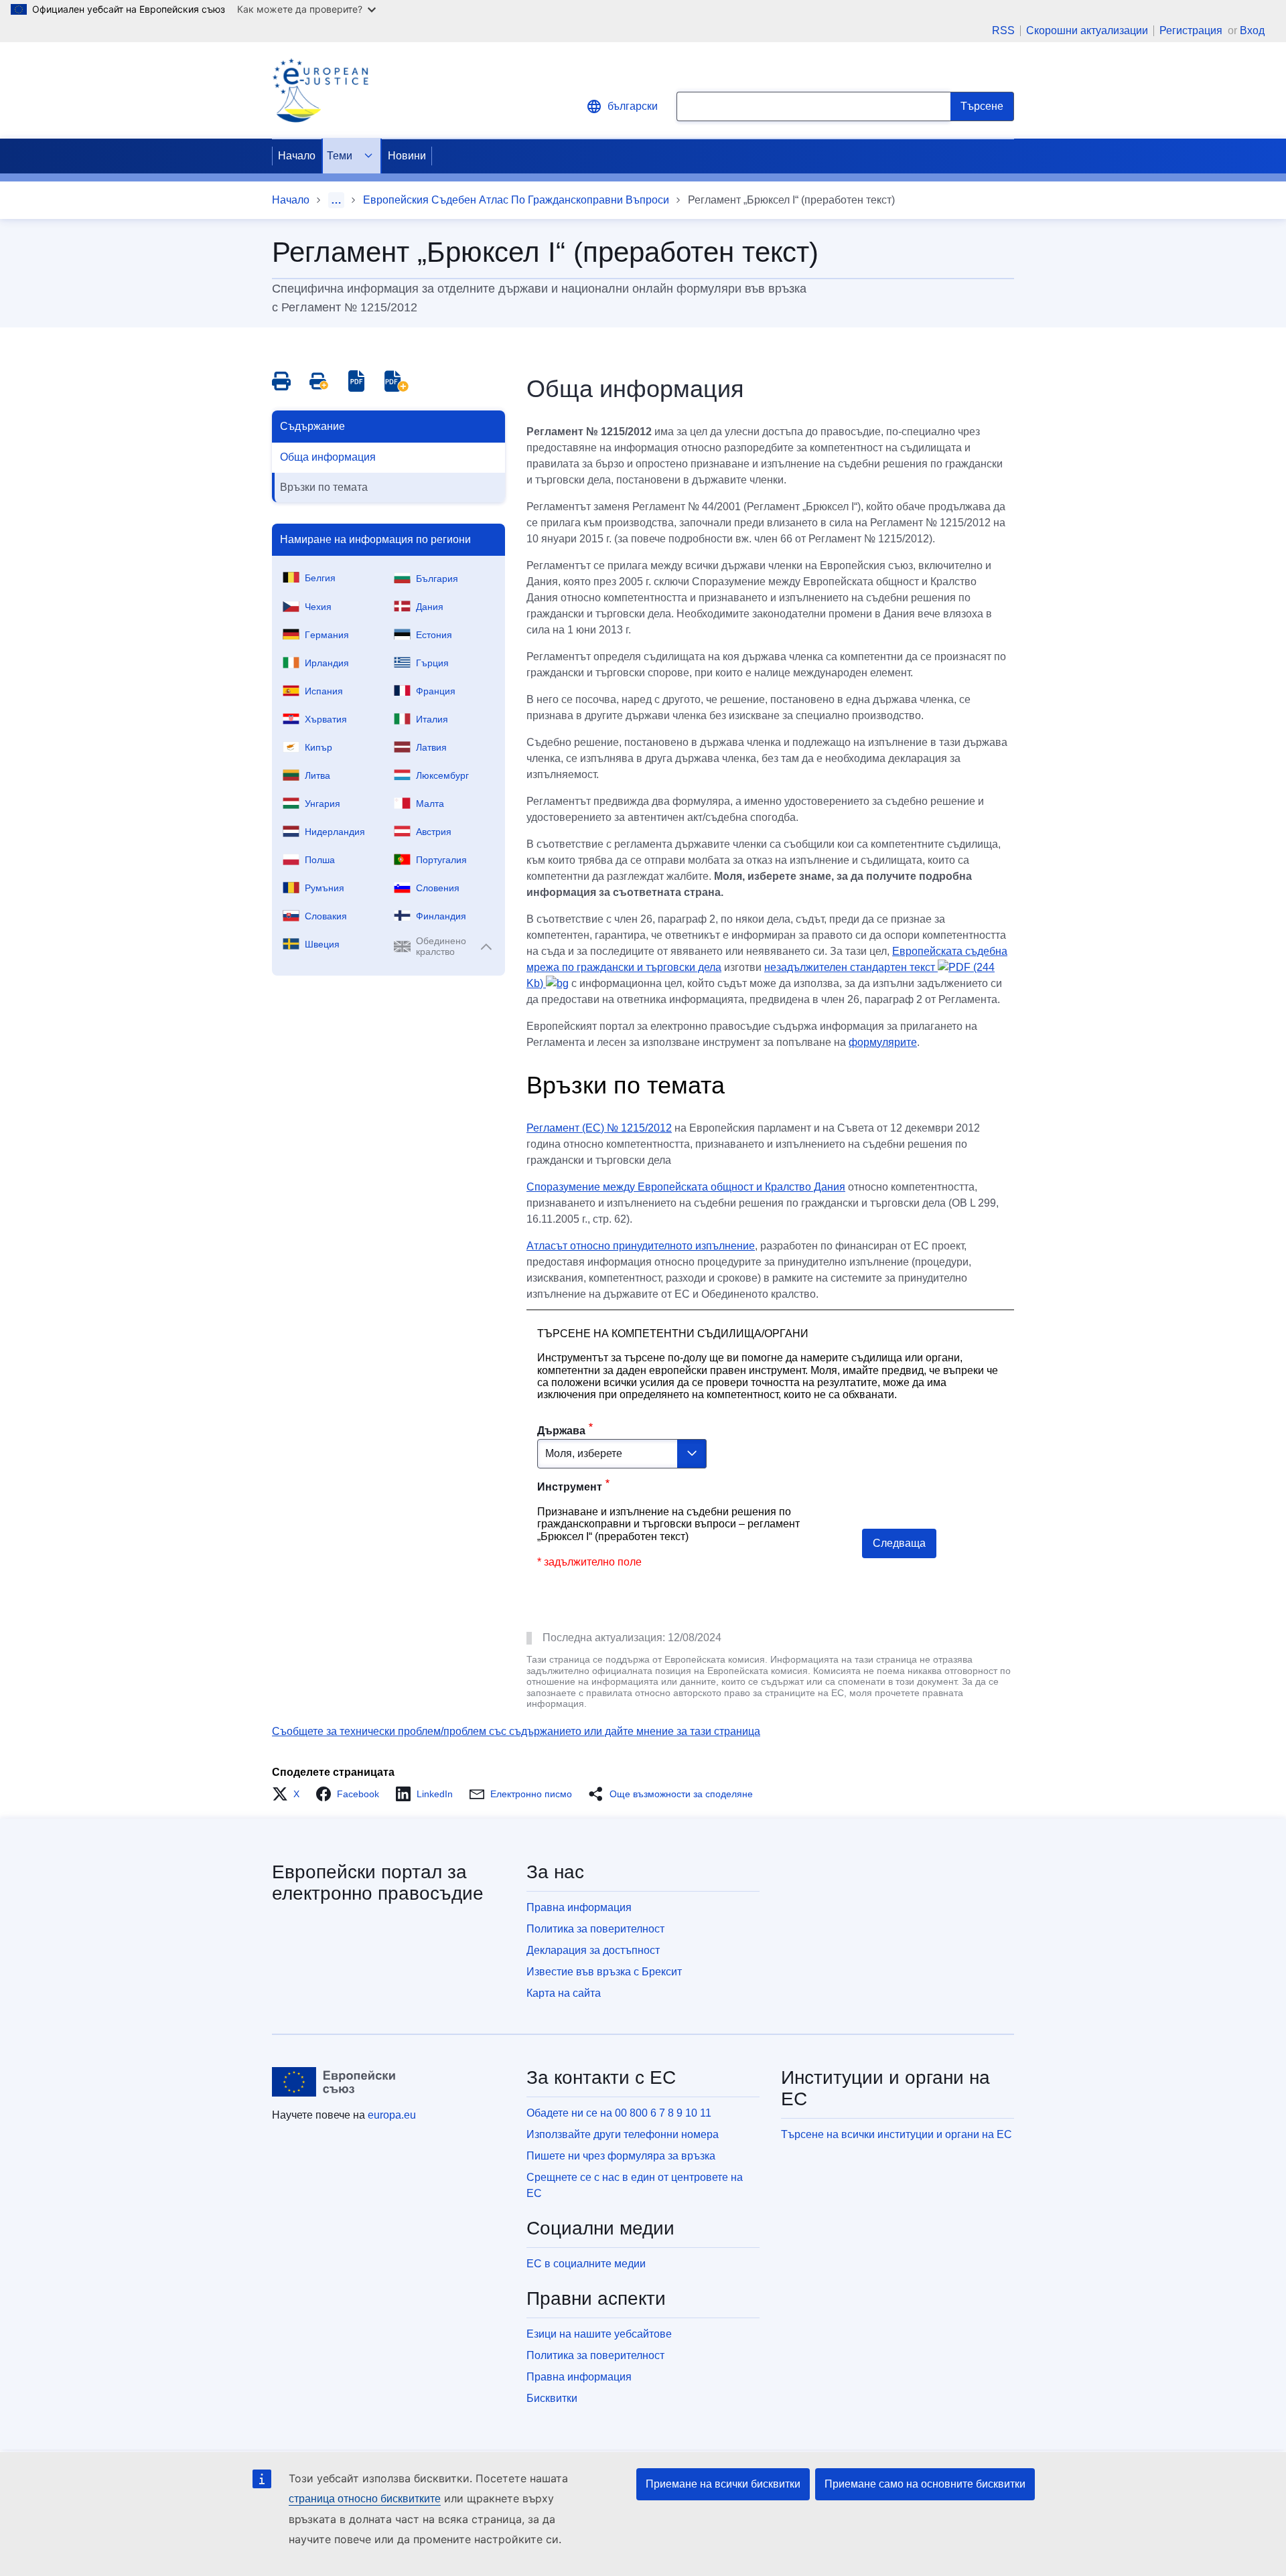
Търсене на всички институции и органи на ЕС (897, 2134)
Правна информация (579, 1907)
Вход (1252, 30)
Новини (407, 156)
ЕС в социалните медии (586, 2264)
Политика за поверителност (595, 1929)
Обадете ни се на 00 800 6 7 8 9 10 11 (619, 2113)
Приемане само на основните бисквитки (925, 2484)
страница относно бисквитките (365, 2499)
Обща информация (328, 457)
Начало (297, 156)
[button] (290, 1794)
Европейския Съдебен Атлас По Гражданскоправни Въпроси (516, 200)
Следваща (899, 1543)
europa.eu (392, 2115)
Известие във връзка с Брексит (604, 1972)
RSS (1003, 31)
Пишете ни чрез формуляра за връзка (621, 2156)
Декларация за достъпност (593, 1950)
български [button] (633, 106)
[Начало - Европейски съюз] (334, 2082)
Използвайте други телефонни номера (623, 2134)
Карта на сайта (564, 1993)
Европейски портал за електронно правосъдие (378, 1883)
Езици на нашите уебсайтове (599, 2334)
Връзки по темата (324, 487)
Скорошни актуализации (1087, 31)
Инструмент (570, 1487)
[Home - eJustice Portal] (320, 90)
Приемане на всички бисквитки (723, 2484)
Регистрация (1192, 30)
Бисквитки (552, 2398)
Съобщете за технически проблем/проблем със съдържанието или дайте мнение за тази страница (516, 1731)
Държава (561, 1431)
